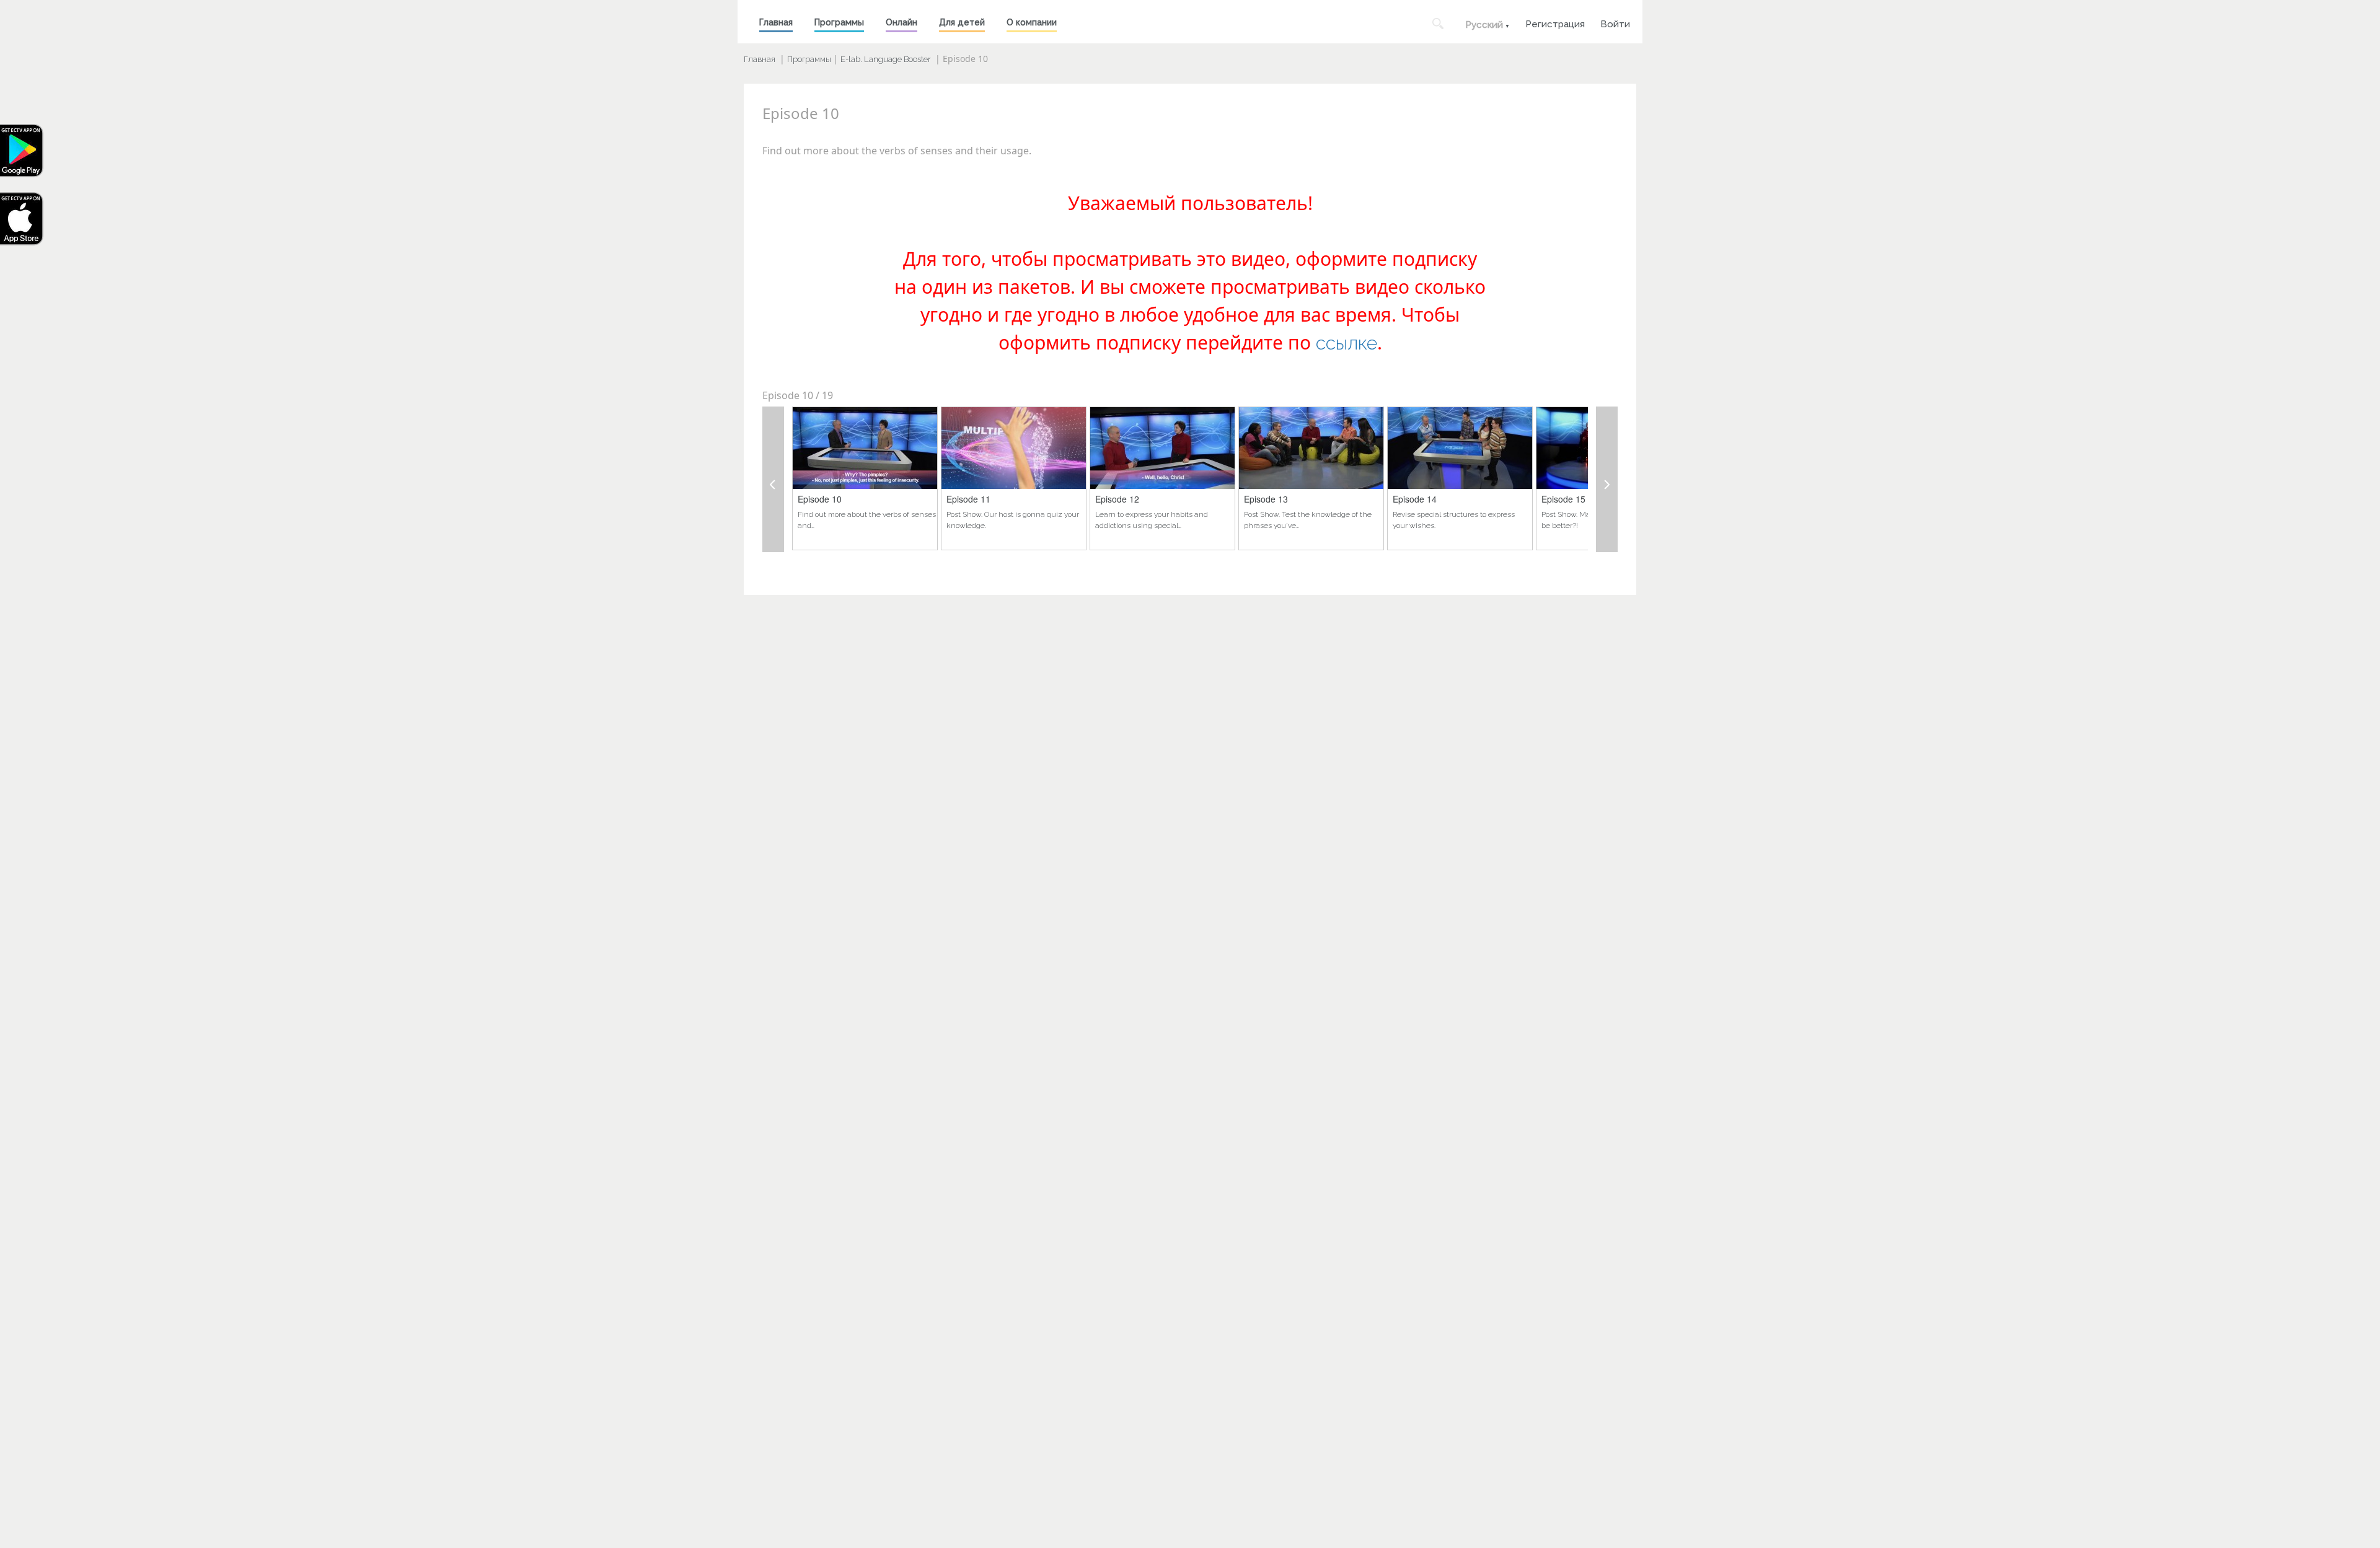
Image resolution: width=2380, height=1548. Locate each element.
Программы (839, 22)
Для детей (962, 22)
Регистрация (1555, 23)
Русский (1484, 25)
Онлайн (901, 22)
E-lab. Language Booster (886, 59)
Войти (1615, 23)
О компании (1032, 22)
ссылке (1346, 343)
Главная (776, 22)
